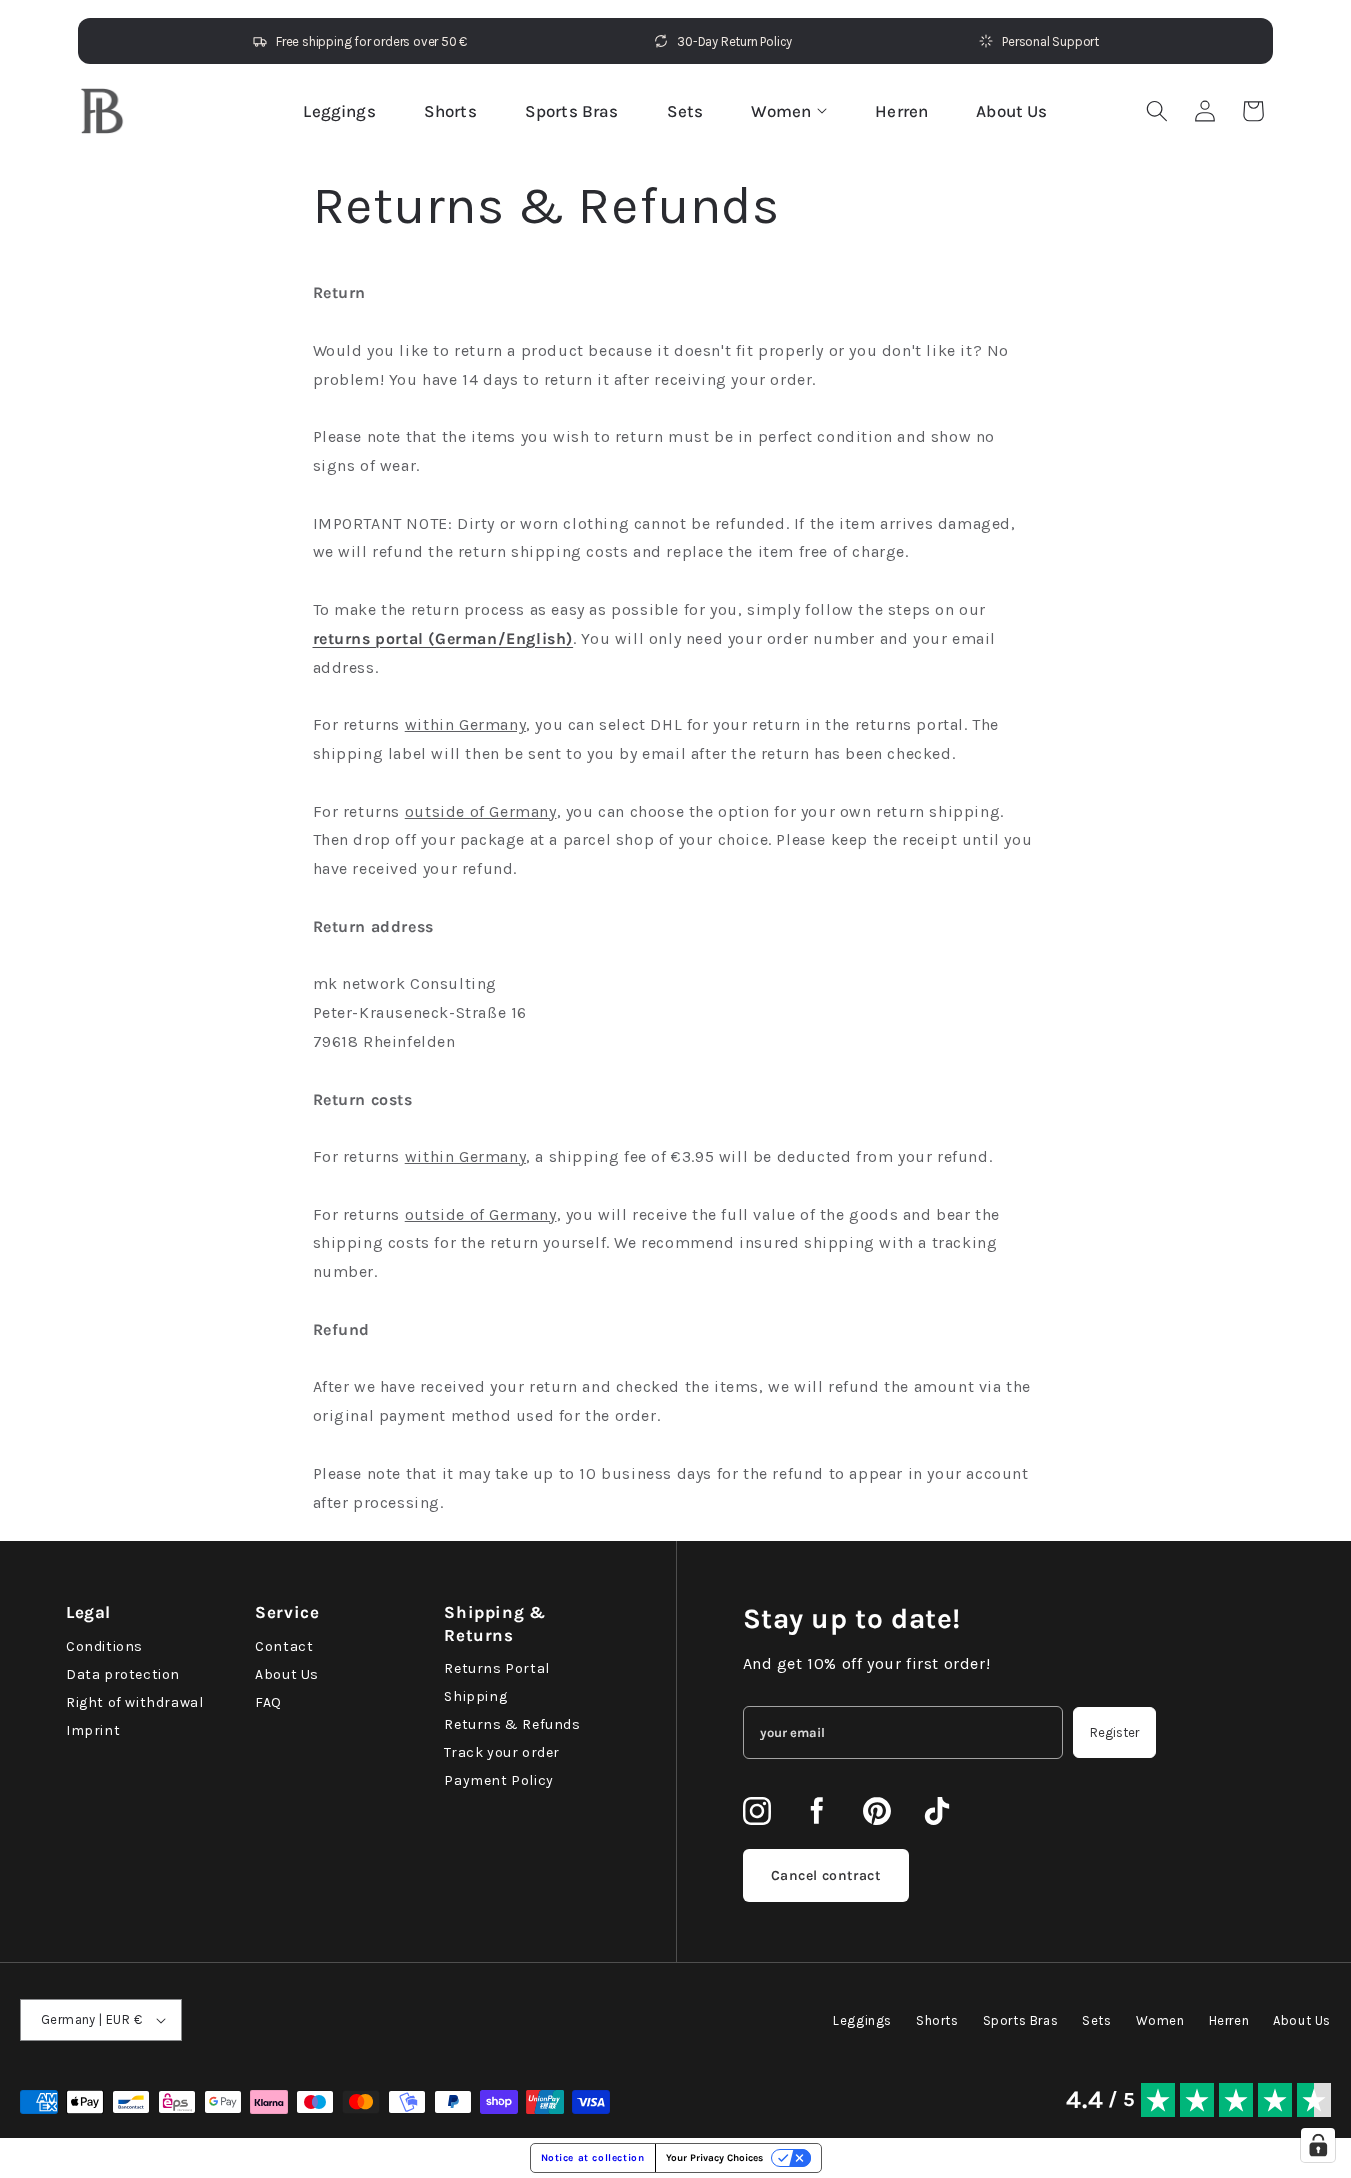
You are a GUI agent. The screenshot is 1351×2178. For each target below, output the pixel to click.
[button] (1253, 111)
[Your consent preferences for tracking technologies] (1318, 2145)
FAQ (268, 1702)
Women (781, 111)
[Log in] (1205, 111)
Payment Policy (498, 1780)
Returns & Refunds (512, 1724)
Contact (284, 1646)
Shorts (450, 111)
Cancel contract (826, 1875)
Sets (685, 111)
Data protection (123, 1674)
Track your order (502, 1752)
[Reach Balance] (102, 111)
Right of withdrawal (134, 1702)
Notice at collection (593, 2158)
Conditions (104, 1646)
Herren (901, 111)
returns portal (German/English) (443, 638)
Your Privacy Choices (714, 2158)
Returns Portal (496, 1668)
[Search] (1157, 111)
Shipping (475, 1696)
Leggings (339, 111)
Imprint (93, 1730)
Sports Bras (572, 111)
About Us (1011, 111)
